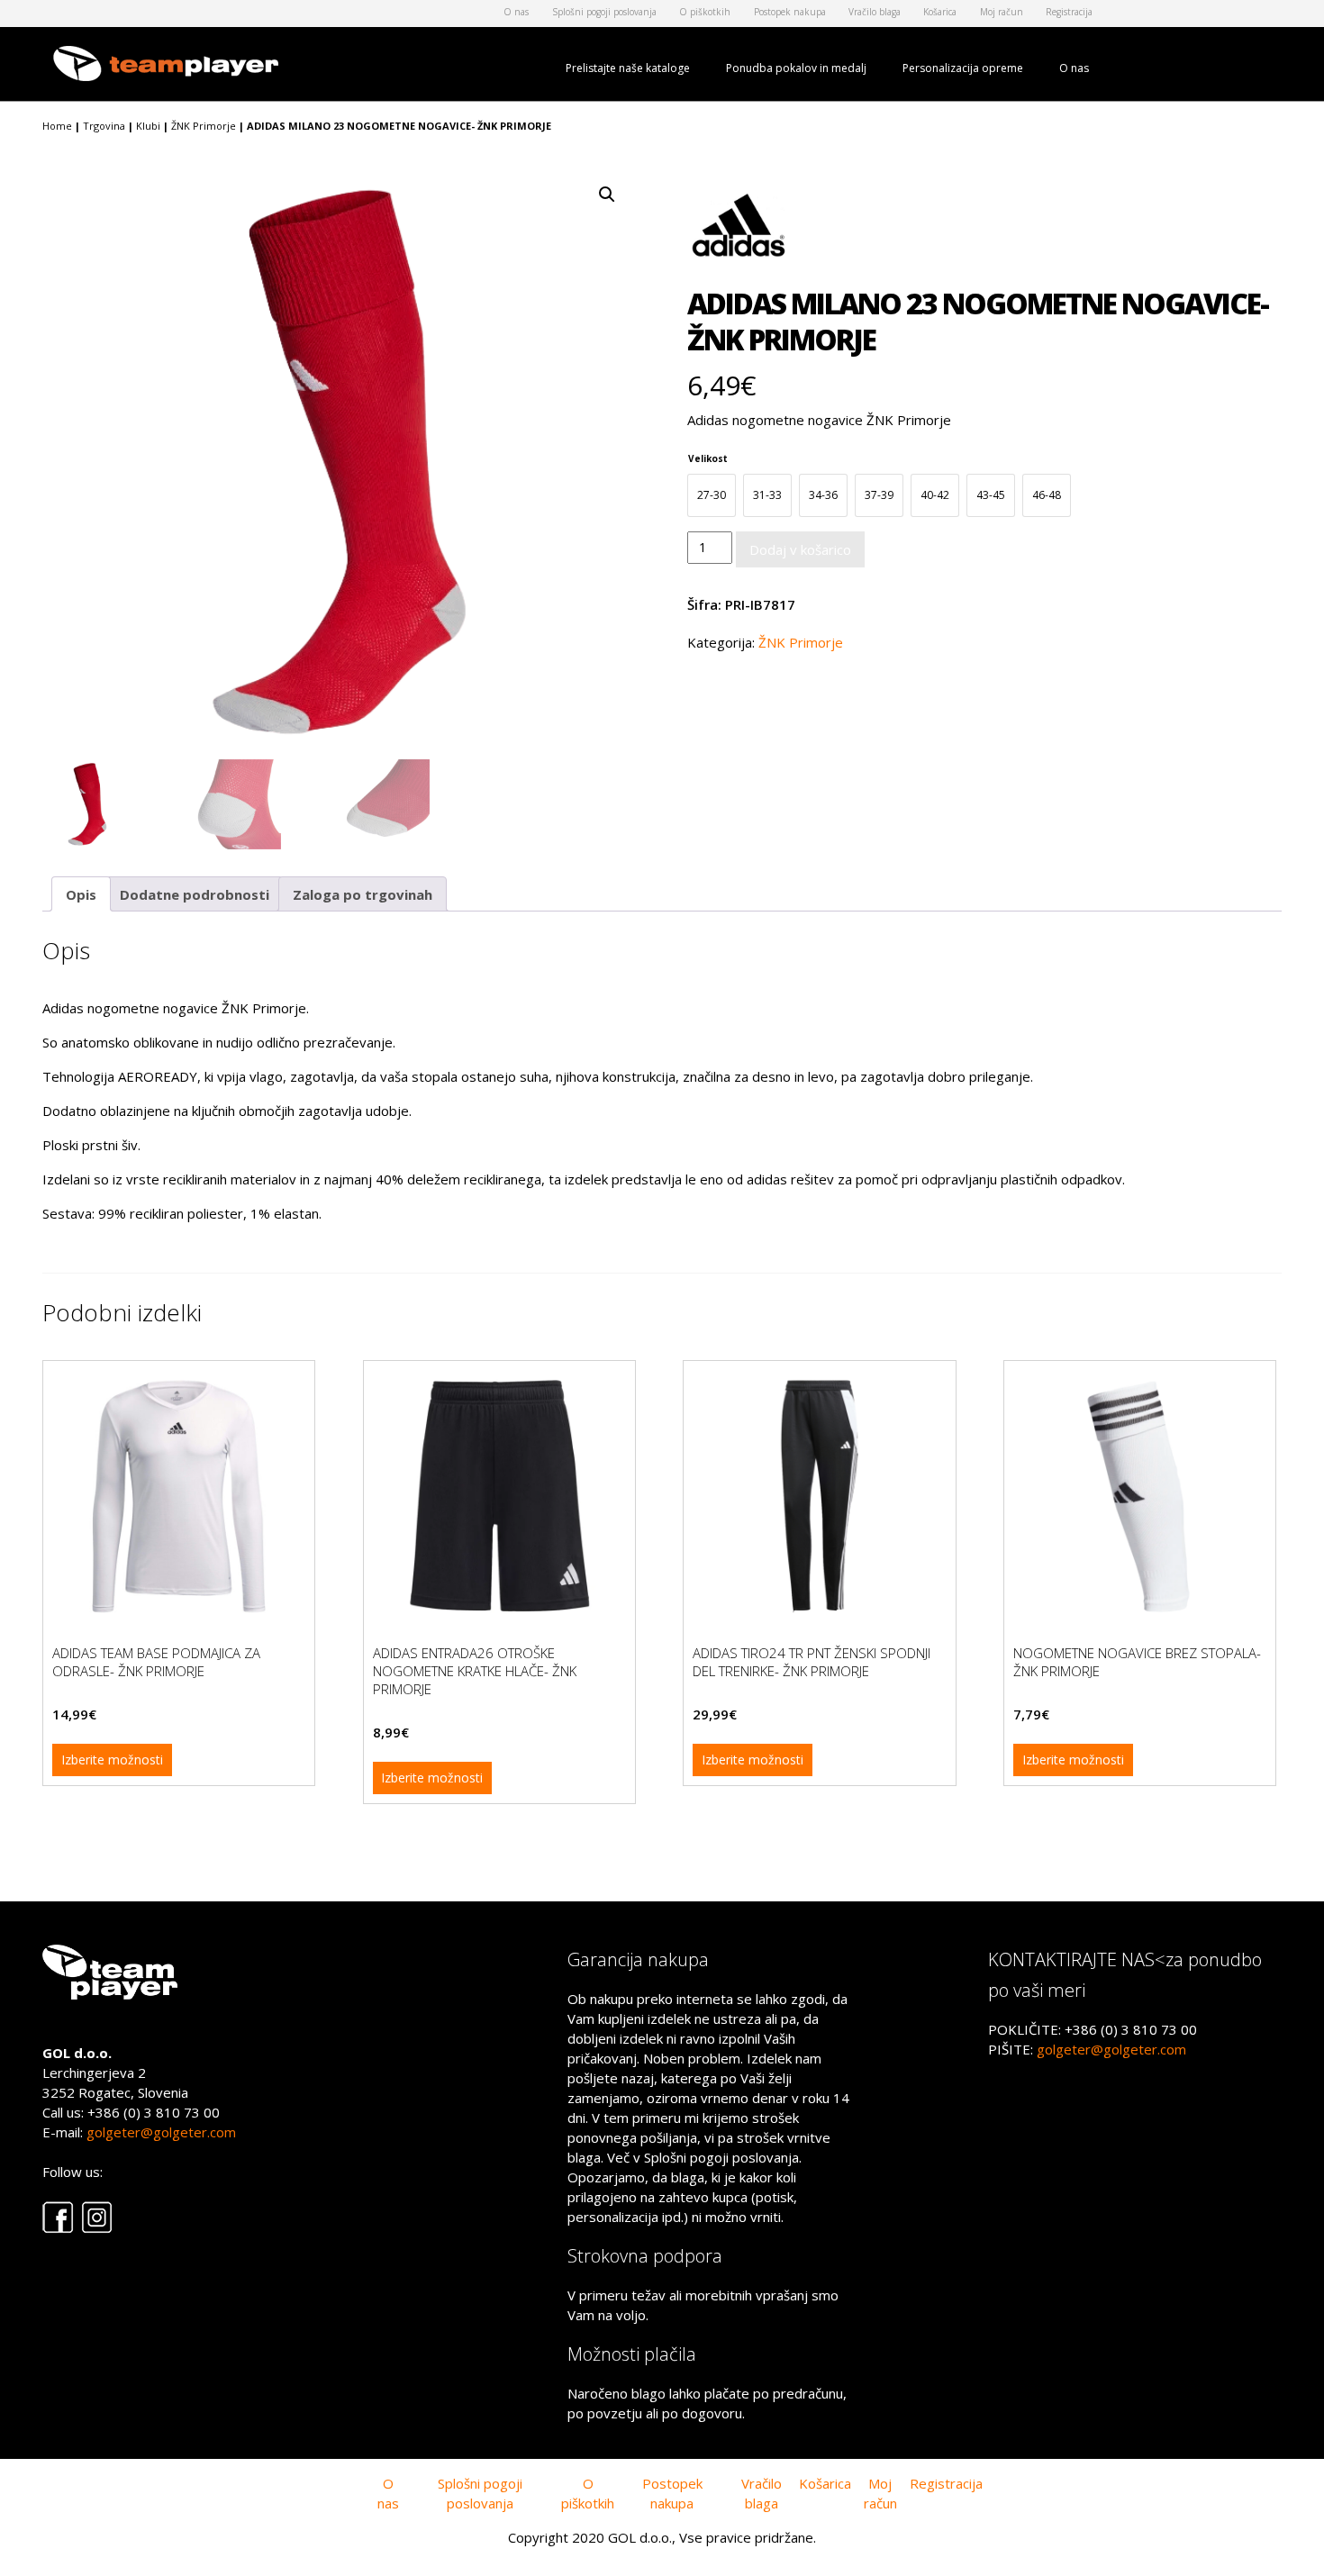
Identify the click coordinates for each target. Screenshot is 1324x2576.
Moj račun (1002, 12)
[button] (607, 195)
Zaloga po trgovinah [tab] (363, 894)
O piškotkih (705, 12)
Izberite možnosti (112, 1760)
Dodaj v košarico (800, 549)
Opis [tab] (81, 894)
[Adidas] (741, 232)
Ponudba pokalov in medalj (796, 68)
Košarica (940, 12)
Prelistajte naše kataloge (628, 68)
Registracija (1069, 12)
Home (57, 126)
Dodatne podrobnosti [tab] (195, 894)
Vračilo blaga (875, 12)
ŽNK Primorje (204, 126)
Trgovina (104, 126)
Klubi (148, 126)
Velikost (708, 458)
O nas (516, 12)
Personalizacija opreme (963, 68)
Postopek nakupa (790, 12)
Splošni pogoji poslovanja (604, 12)
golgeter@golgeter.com (161, 2132)
